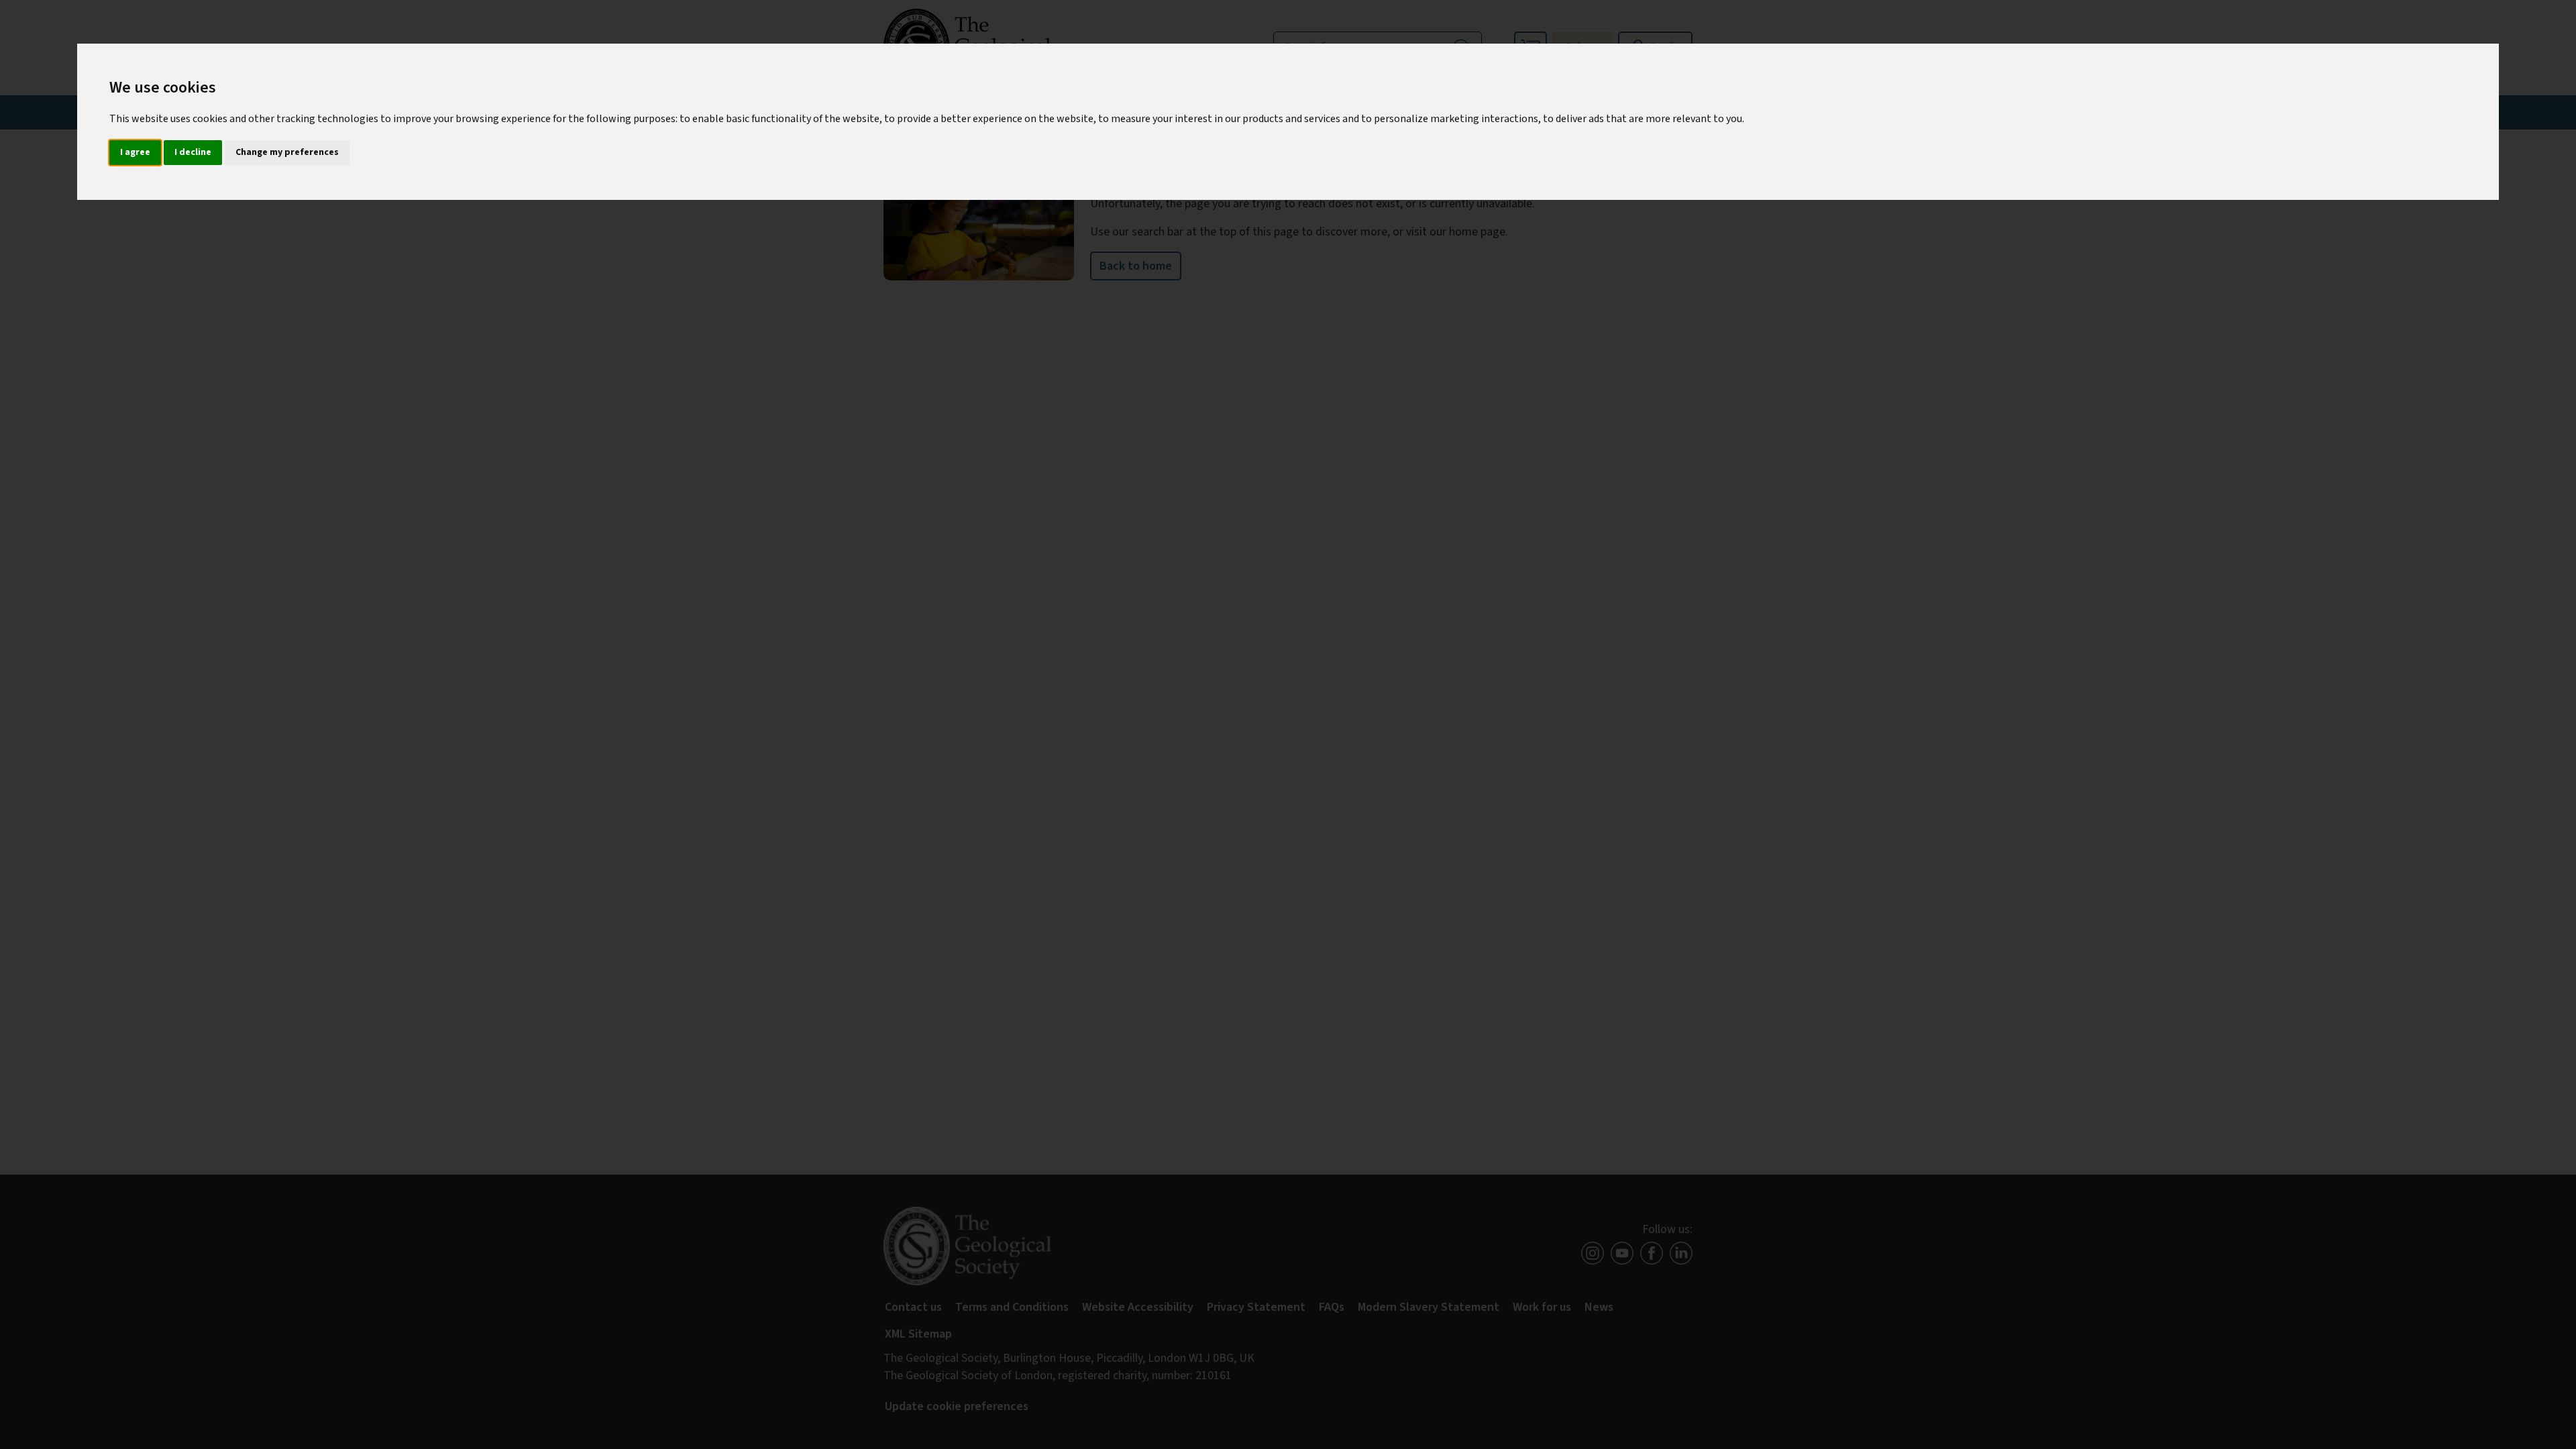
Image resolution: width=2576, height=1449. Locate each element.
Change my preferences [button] (287, 152)
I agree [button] (135, 152)
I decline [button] (193, 152)
